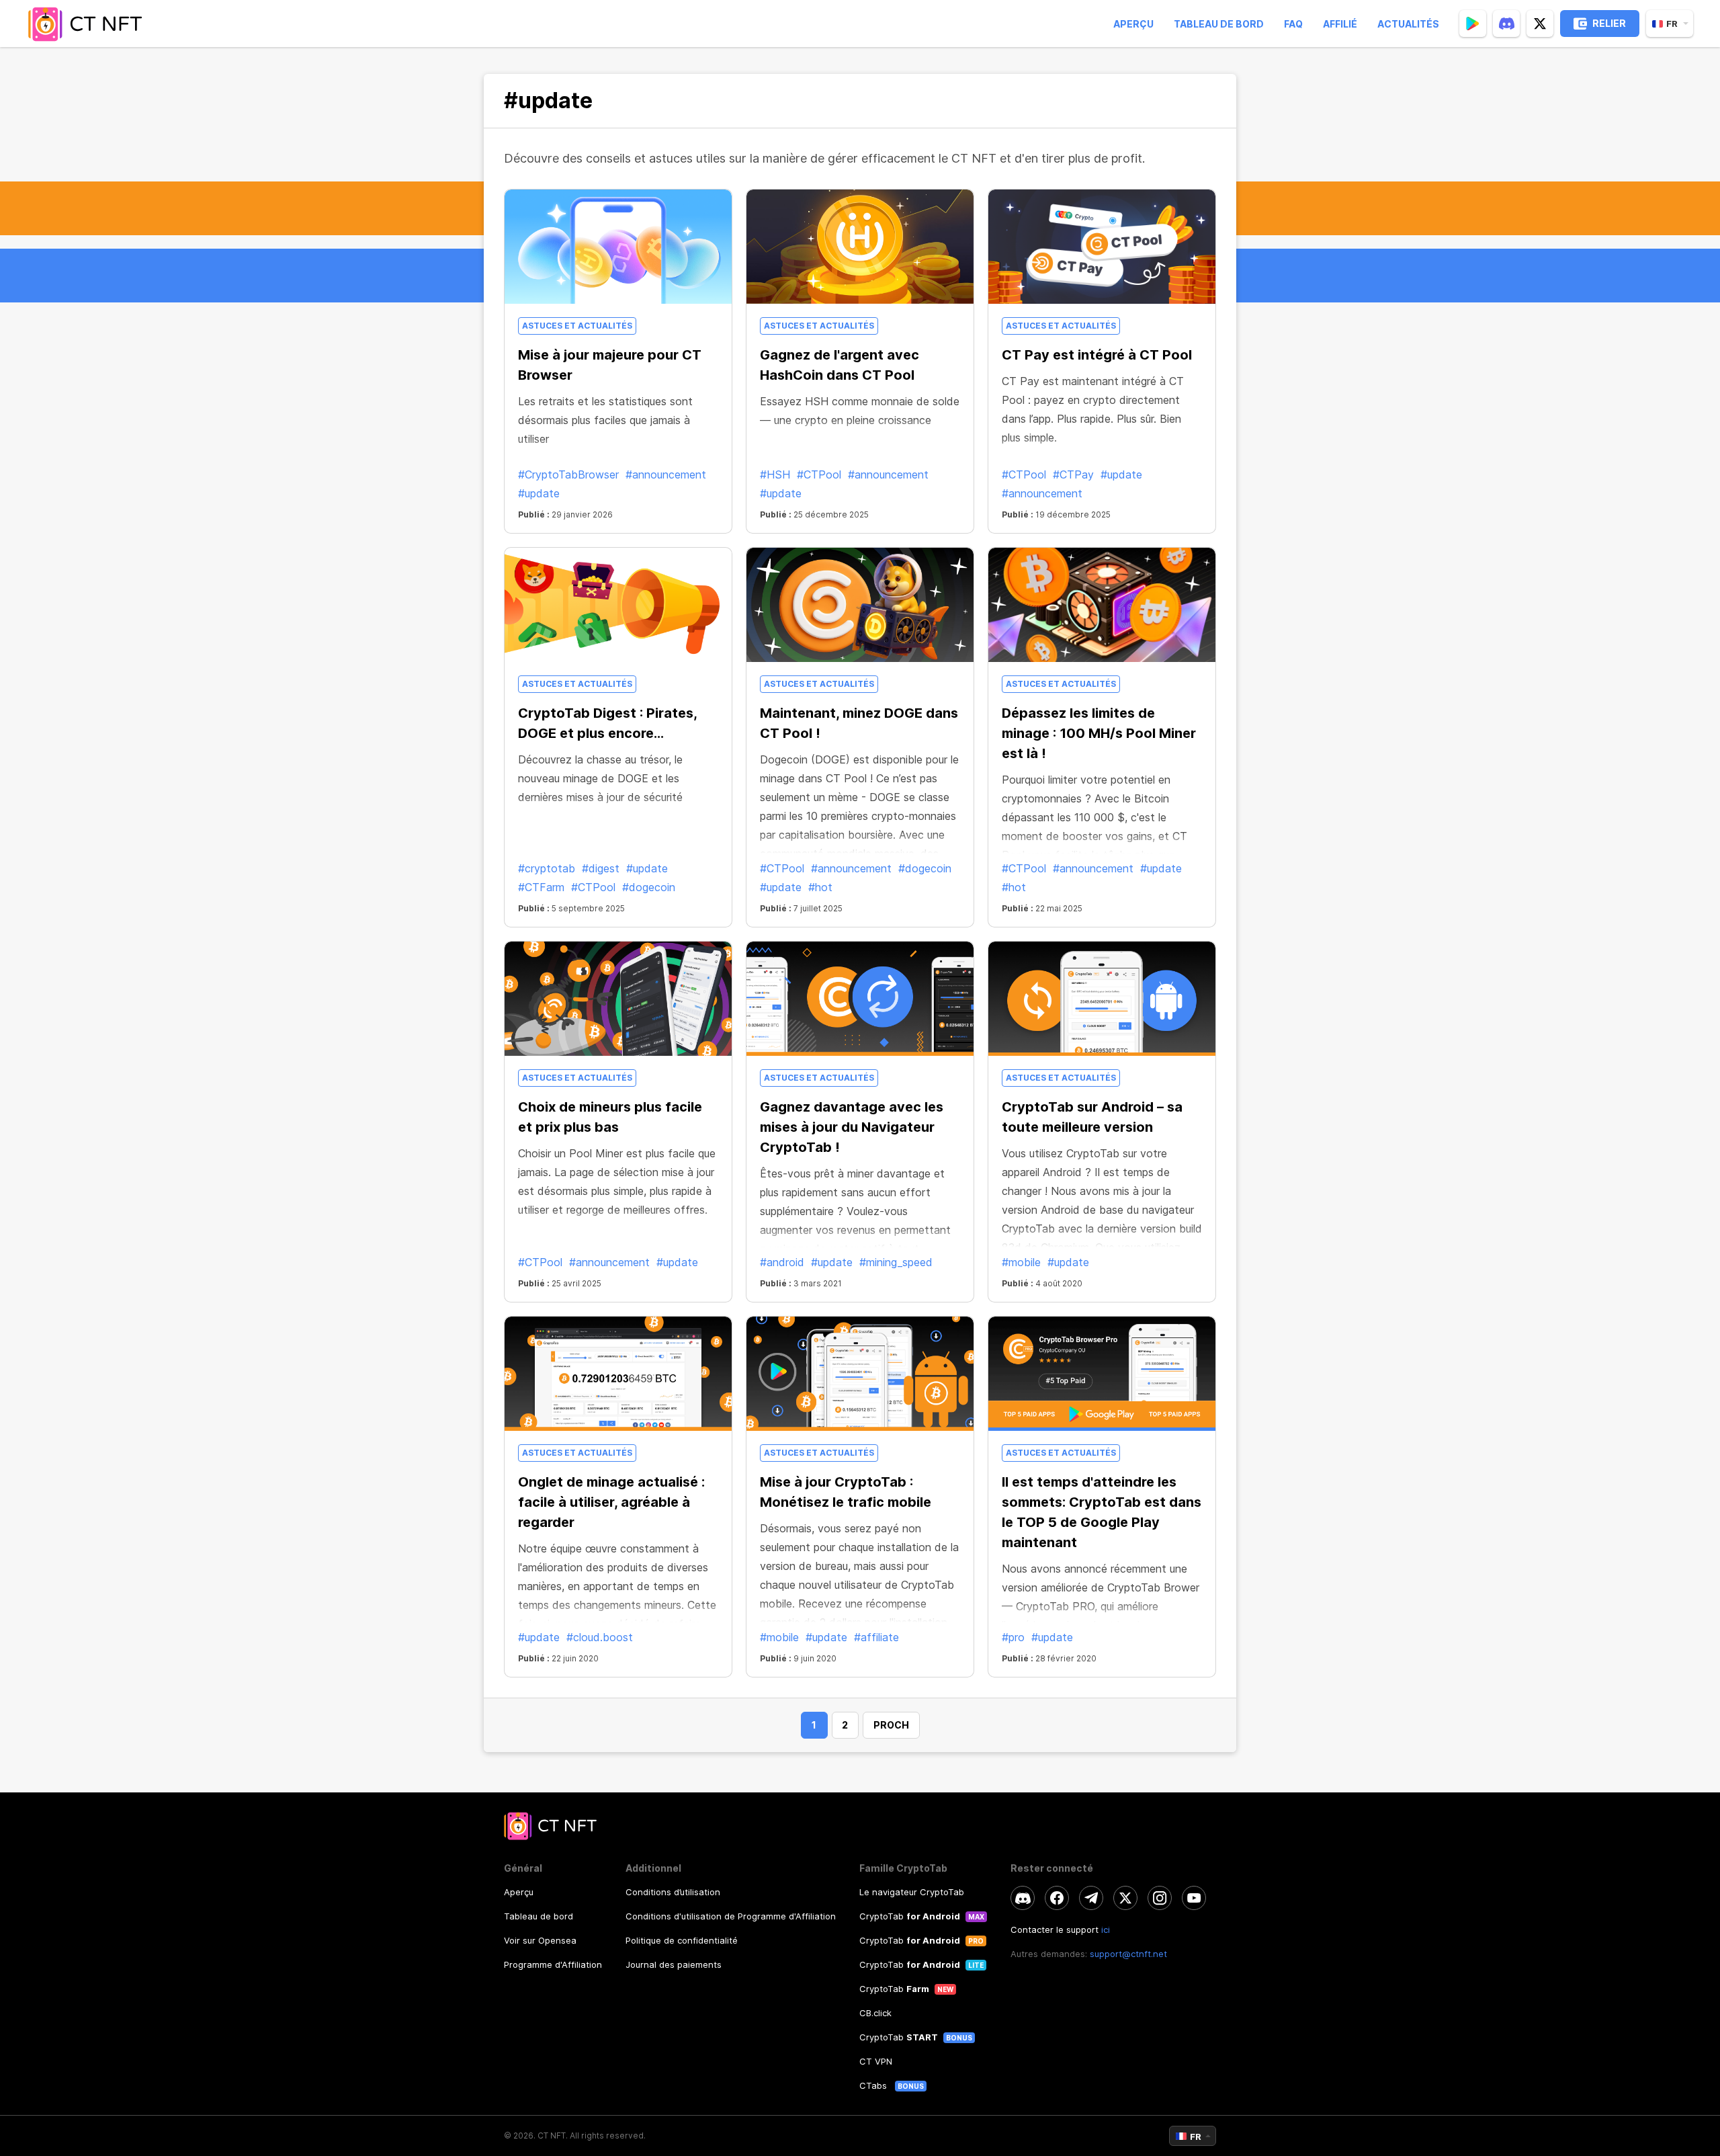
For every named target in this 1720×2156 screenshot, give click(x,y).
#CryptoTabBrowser (568, 474)
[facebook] (1057, 1898)
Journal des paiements (674, 1964)
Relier (1609, 23)
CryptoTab (910, 1916)
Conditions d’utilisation (673, 1892)
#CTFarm (541, 887)
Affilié (1340, 24)
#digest (601, 868)
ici (1106, 1930)
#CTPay (1073, 474)
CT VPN (876, 2061)
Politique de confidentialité (682, 1940)
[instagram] (1160, 1898)
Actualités (1408, 24)
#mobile (1021, 1262)
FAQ (1293, 24)
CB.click (875, 2013)
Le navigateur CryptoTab (912, 1892)
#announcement (666, 474)
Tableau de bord (1219, 24)
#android (782, 1262)
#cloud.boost (600, 1637)
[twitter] (1540, 24)
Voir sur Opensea (540, 1940)
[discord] (1506, 24)
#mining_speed (896, 1262)
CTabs (874, 2085)
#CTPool (819, 474)
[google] (1473, 24)
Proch (891, 1725)
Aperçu (1133, 24)
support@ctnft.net (1128, 1954)
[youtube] (1194, 1898)
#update (539, 493)
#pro (1013, 1637)
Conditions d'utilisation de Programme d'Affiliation (731, 1916)
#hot (820, 887)
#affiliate (876, 1637)
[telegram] (1091, 1898)
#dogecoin (649, 887)
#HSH (775, 474)
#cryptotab (547, 868)
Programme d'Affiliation (553, 1964)
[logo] (89, 24)
